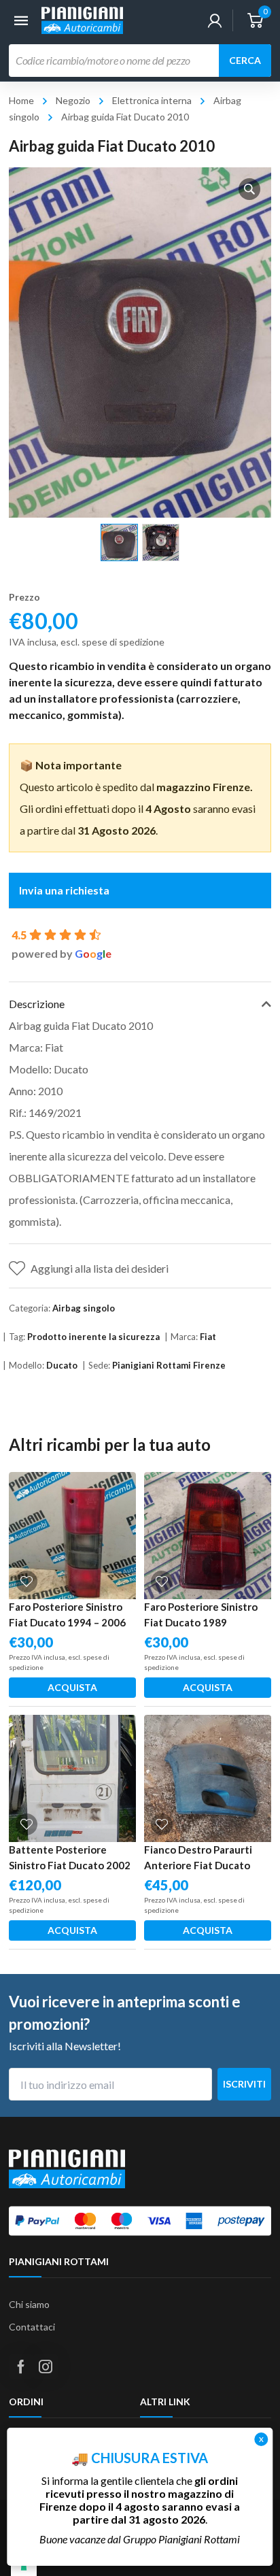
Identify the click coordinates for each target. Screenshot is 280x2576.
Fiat (208, 1337)
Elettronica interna (152, 100)
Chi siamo (29, 2304)
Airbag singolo (84, 1308)
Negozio (73, 100)
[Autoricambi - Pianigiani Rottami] (82, 19)
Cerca (245, 60)
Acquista (72, 1687)
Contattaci (32, 2327)
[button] (249, 189)
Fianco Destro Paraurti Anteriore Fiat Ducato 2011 (198, 1865)
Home (21, 100)
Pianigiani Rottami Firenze (169, 1365)
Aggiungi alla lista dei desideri (100, 1268)
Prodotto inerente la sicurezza (93, 1337)
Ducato (62, 1365)
